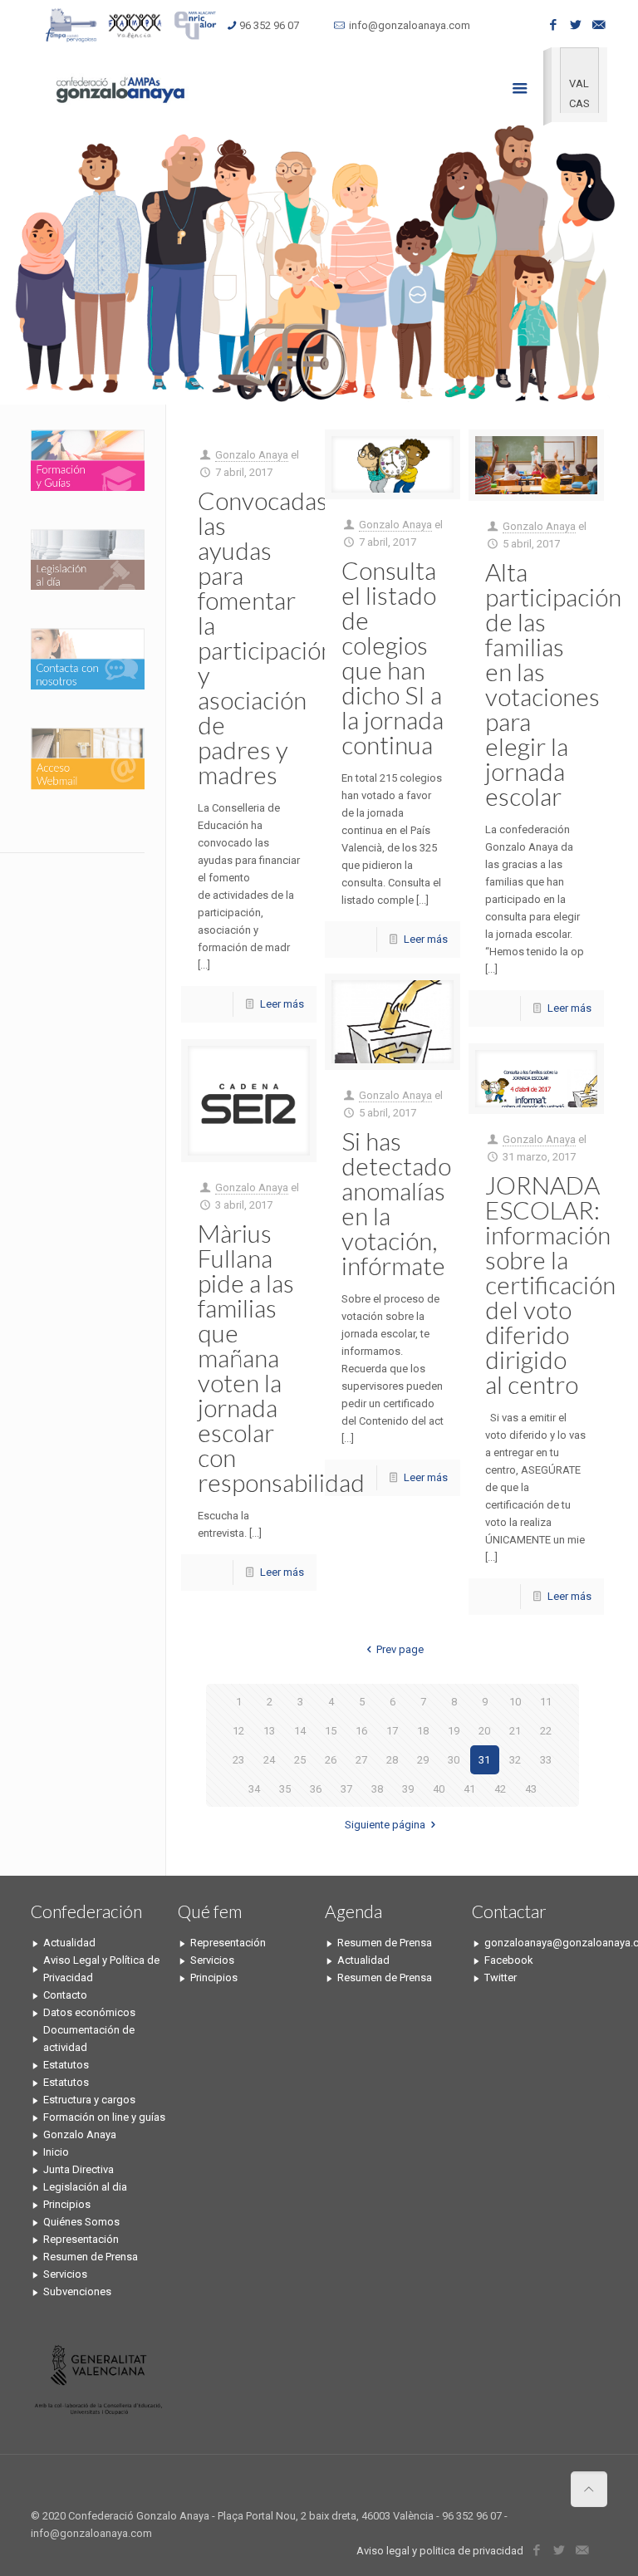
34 (254, 1789)
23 (238, 1760)
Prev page (400, 1649)
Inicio (56, 2152)
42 (500, 1789)
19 (454, 1731)
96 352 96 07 (269, 25)
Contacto (65, 1995)
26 (331, 1760)
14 (300, 1731)
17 (392, 1731)
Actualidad (69, 1943)
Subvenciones (77, 2291)
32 (515, 1760)
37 (346, 1789)
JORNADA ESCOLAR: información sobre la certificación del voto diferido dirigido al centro (550, 1284)
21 (515, 1731)
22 (546, 1731)
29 (423, 1760)
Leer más (282, 1004)
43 (531, 1789)
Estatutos (66, 2065)
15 (331, 1731)
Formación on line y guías (104, 2117)
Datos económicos (89, 2012)
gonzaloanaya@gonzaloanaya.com (546, 1943)
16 (361, 1731)
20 (484, 1731)
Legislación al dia (85, 2187)
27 (361, 1760)
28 (392, 1760)
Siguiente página (385, 1825)
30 (454, 1760)
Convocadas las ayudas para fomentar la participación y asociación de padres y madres (266, 637)
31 (484, 1760)
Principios (67, 2204)
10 (515, 1702)
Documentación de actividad (89, 2039)
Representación (81, 2239)
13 (269, 1731)
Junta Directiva (79, 2169)
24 (269, 1760)
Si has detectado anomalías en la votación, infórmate (396, 1203)
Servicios (65, 2274)
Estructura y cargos (89, 2100)
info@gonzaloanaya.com (410, 25)
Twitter (501, 1977)
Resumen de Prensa (91, 2257)
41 (469, 1789)
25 (300, 1760)
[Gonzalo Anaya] (119, 88)
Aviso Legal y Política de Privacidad (101, 1969)
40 (439, 1789)
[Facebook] (554, 25)
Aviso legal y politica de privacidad (440, 2551)
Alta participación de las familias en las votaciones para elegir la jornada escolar (553, 684)
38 (377, 1789)
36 (316, 1789)
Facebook (509, 1960)
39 (408, 1789)
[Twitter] (576, 25)
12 (238, 1731)
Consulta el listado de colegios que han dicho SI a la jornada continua (393, 657)
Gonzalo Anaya (252, 455)
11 (546, 1702)
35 (285, 1789)
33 (546, 1760)
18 (423, 1731)
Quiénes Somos (81, 2222)
